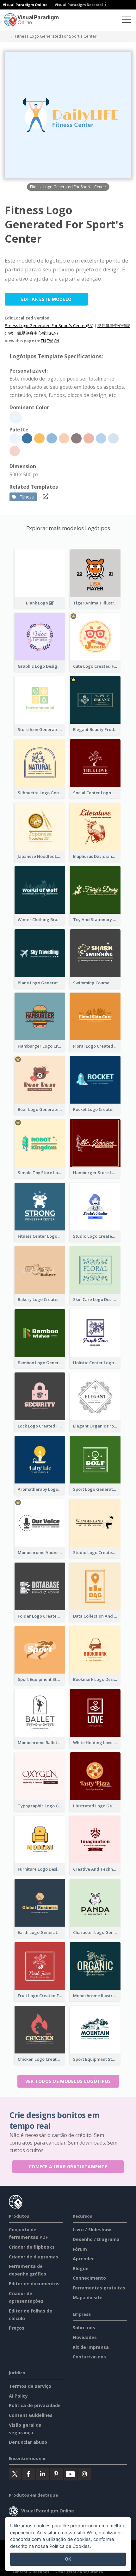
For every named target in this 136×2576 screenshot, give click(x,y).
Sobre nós (84, 2328)
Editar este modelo (46, 299)
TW (50, 341)
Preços (17, 2328)
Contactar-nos (89, 2357)
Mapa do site (88, 2297)
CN (56, 341)
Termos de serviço (30, 2386)
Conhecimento (89, 2278)
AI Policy (18, 2396)
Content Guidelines (31, 2415)
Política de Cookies (70, 2546)
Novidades (85, 2337)
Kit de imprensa (91, 2347)
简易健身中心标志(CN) (37, 333)
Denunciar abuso (28, 2442)
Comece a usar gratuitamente (68, 2167)
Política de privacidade (35, 2405)
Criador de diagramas (34, 2257)
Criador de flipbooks (32, 2247)
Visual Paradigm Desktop (79, 5)
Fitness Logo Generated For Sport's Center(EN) (49, 325)
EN (43, 341)
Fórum (80, 2249)
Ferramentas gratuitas (99, 2288)
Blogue (81, 2268)
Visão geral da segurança (79, 2572)
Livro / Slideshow (92, 2229)
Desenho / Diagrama (96, 2239)
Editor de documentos (34, 2284)
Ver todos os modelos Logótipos (68, 2081)
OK (68, 2559)
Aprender (83, 2259)
